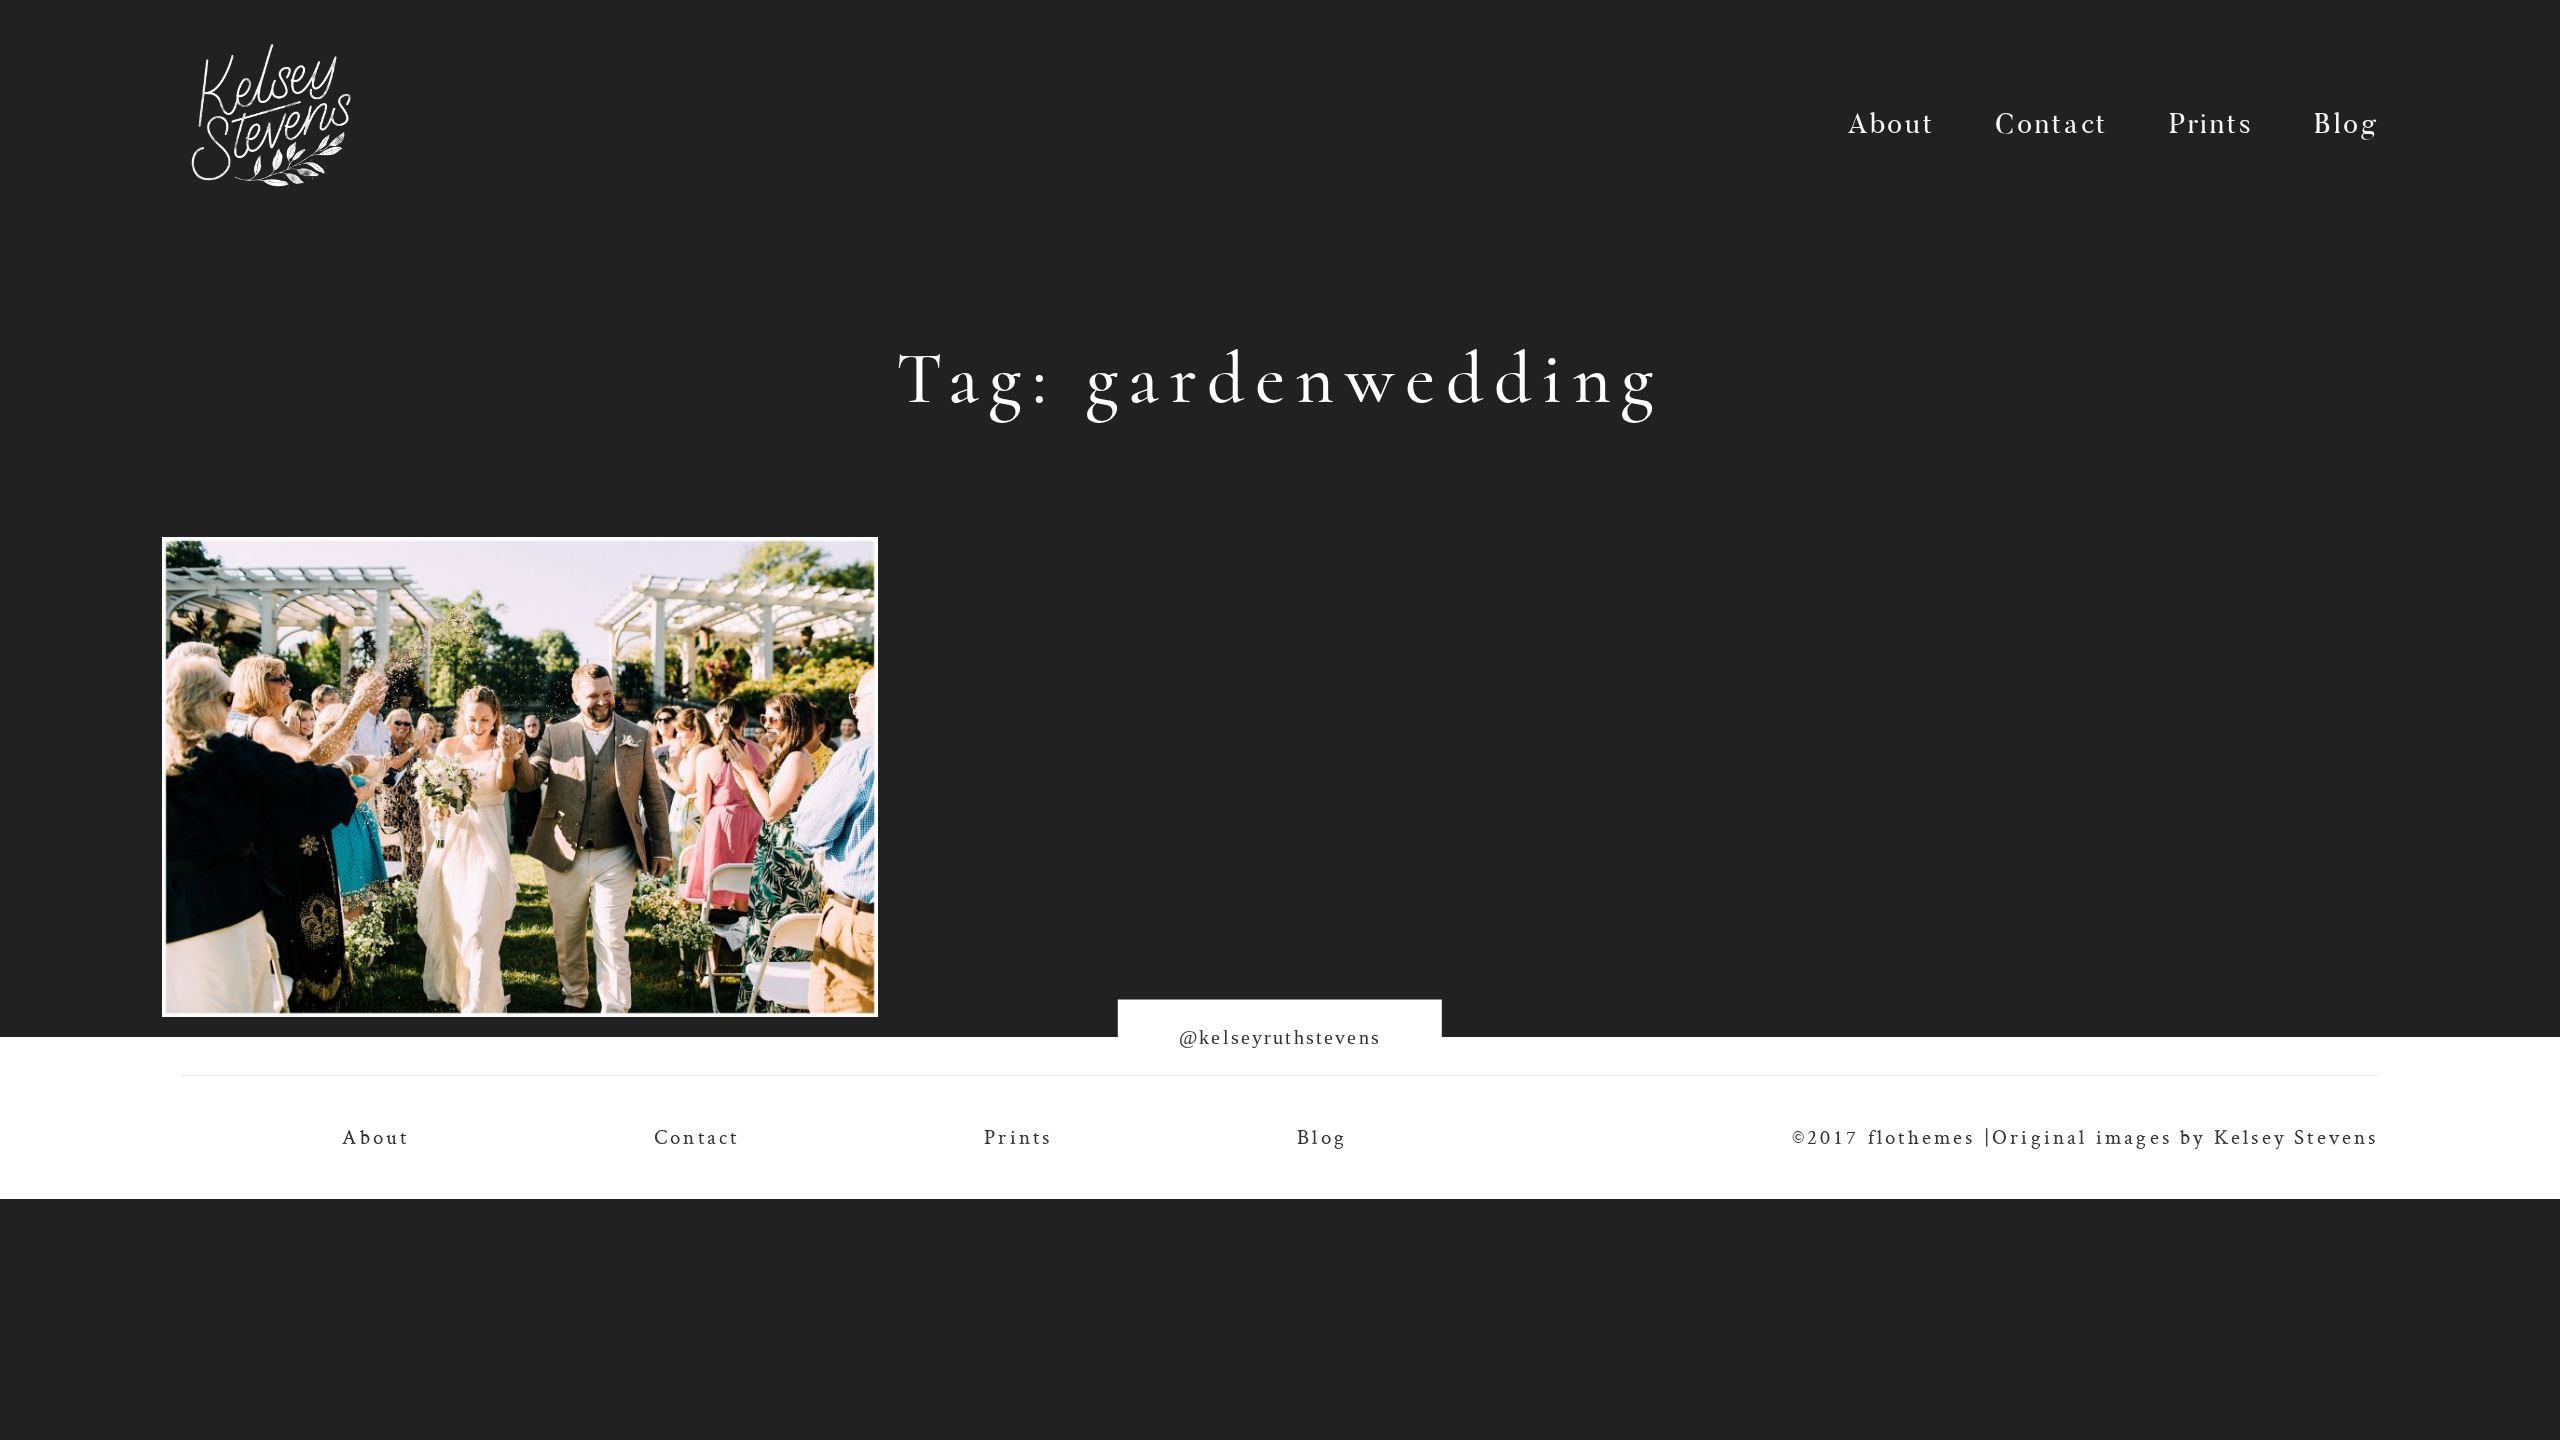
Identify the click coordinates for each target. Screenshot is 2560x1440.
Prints (2211, 127)
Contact (2051, 127)
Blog (2346, 127)
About (1891, 127)
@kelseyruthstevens (1280, 1036)
